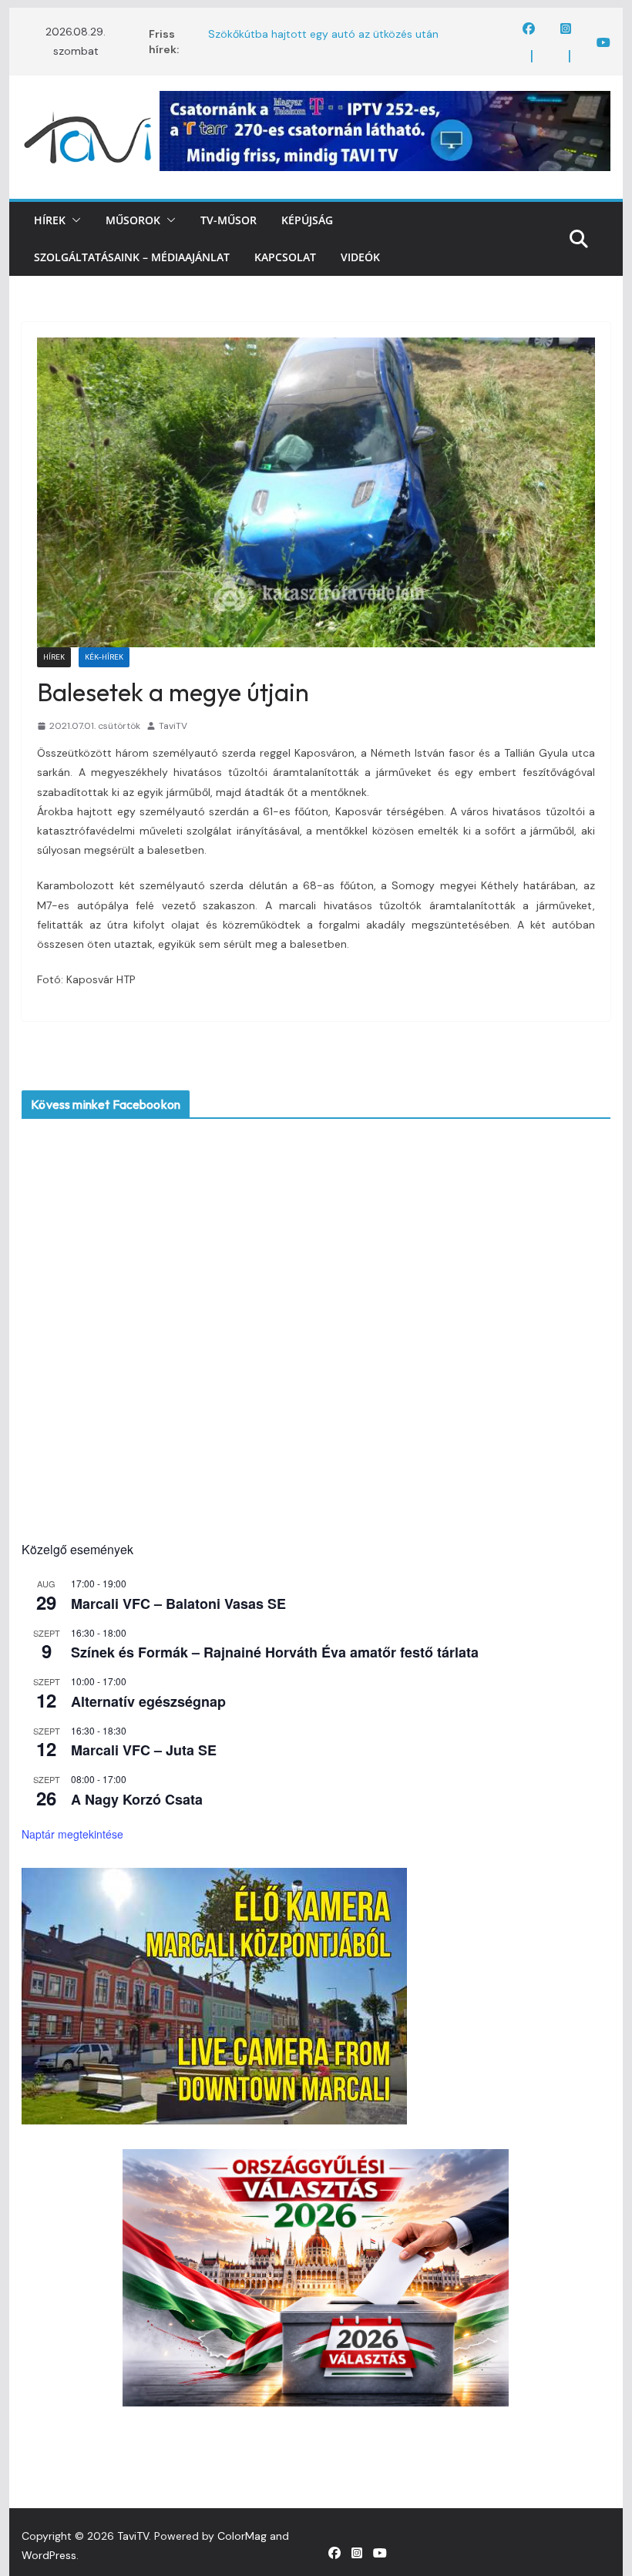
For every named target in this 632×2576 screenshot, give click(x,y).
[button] (73, 220)
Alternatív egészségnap (148, 1701)
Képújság (307, 220)
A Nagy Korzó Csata (137, 1799)
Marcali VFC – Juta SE (144, 1750)
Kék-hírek (104, 657)
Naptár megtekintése (72, 1834)
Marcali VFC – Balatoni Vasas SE (178, 1604)
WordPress (49, 2555)
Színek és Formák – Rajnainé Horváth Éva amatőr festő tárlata (275, 1652)
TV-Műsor (229, 220)
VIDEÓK (360, 257)
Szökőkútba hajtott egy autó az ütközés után (323, 34)
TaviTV (173, 726)
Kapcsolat (285, 257)
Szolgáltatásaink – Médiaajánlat (132, 257)
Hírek (50, 220)
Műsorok (133, 220)
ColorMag (242, 2536)
